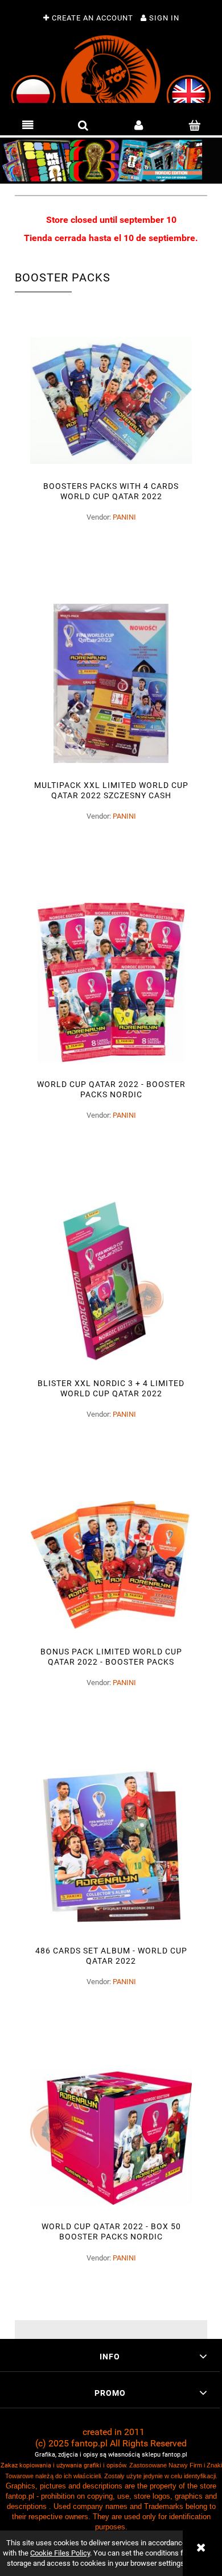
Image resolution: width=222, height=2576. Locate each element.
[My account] (139, 126)
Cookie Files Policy (60, 2553)
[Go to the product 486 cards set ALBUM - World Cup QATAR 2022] (111, 1849)
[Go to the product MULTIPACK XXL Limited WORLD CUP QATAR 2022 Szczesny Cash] (111, 683)
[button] (28, 126)
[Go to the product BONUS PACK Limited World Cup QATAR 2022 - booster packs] (111, 1565)
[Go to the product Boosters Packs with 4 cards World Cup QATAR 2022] (111, 400)
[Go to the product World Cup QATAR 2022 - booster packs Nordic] (111, 982)
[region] (111, 161)
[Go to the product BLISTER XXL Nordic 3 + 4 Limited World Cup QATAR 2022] (111, 1281)
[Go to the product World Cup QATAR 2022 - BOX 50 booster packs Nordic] (111, 2137)
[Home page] (111, 69)
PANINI (124, 517)
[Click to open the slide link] (111, 161)
